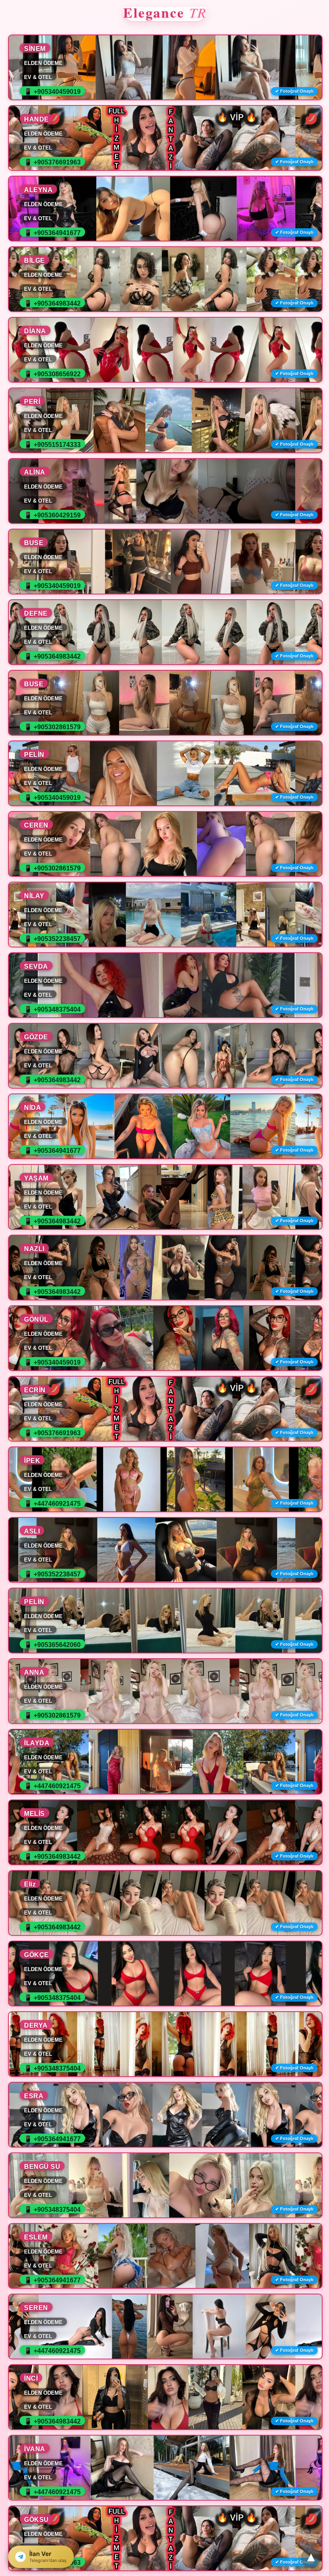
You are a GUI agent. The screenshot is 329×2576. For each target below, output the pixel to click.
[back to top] (311, 2558)
